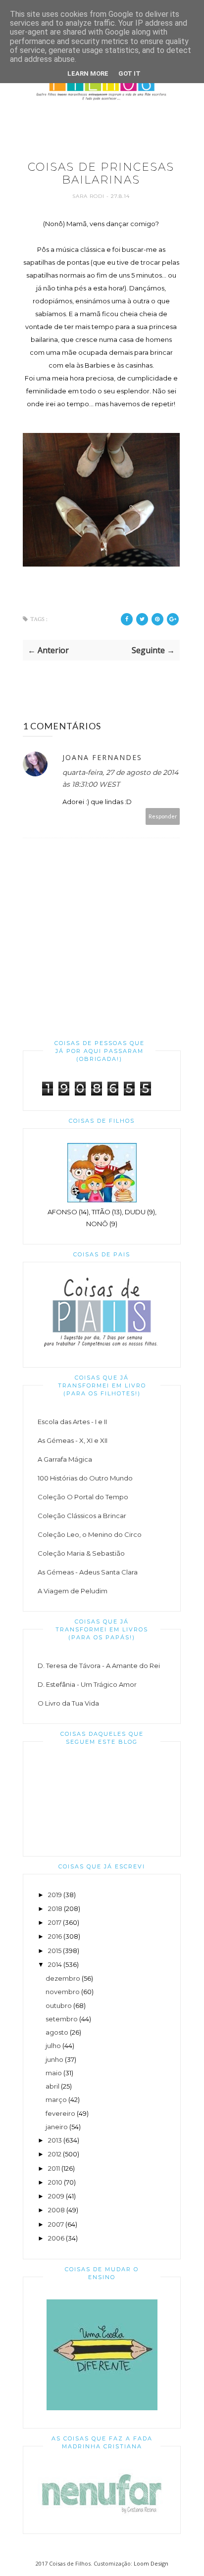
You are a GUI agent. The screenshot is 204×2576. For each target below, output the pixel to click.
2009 (56, 2196)
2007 (56, 2224)
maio (54, 2073)
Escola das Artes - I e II (72, 1422)
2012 (55, 2154)
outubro (59, 2005)
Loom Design (151, 2563)
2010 (55, 2182)
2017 (55, 1922)
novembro (63, 1992)
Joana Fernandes (102, 757)
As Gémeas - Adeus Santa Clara (88, 1572)
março (56, 2099)
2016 (55, 1936)
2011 (54, 2168)
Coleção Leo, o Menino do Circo (90, 1534)
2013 (55, 2140)
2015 (55, 1951)
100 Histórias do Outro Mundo (85, 1478)
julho (53, 2046)
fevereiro (60, 2113)
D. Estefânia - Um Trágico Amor (87, 1684)
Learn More (88, 73)
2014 (55, 1964)
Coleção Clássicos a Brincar (82, 1516)
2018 (55, 1908)
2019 (55, 1895)
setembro (62, 2019)
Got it (129, 73)
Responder (163, 816)
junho (54, 2059)
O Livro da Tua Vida (68, 1703)
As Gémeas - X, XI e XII (73, 1440)
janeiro (57, 2127)
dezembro (63, 1978)
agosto (57, 2032)
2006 (56, 2238)
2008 (56, 2210)
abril (52, 2086)
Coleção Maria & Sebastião (81, 1553)
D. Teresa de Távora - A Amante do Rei (99, 1666)
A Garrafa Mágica (65, 1459)
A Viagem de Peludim (73, 1591)
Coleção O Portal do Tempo (83, 1497)
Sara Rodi (89, 196)
